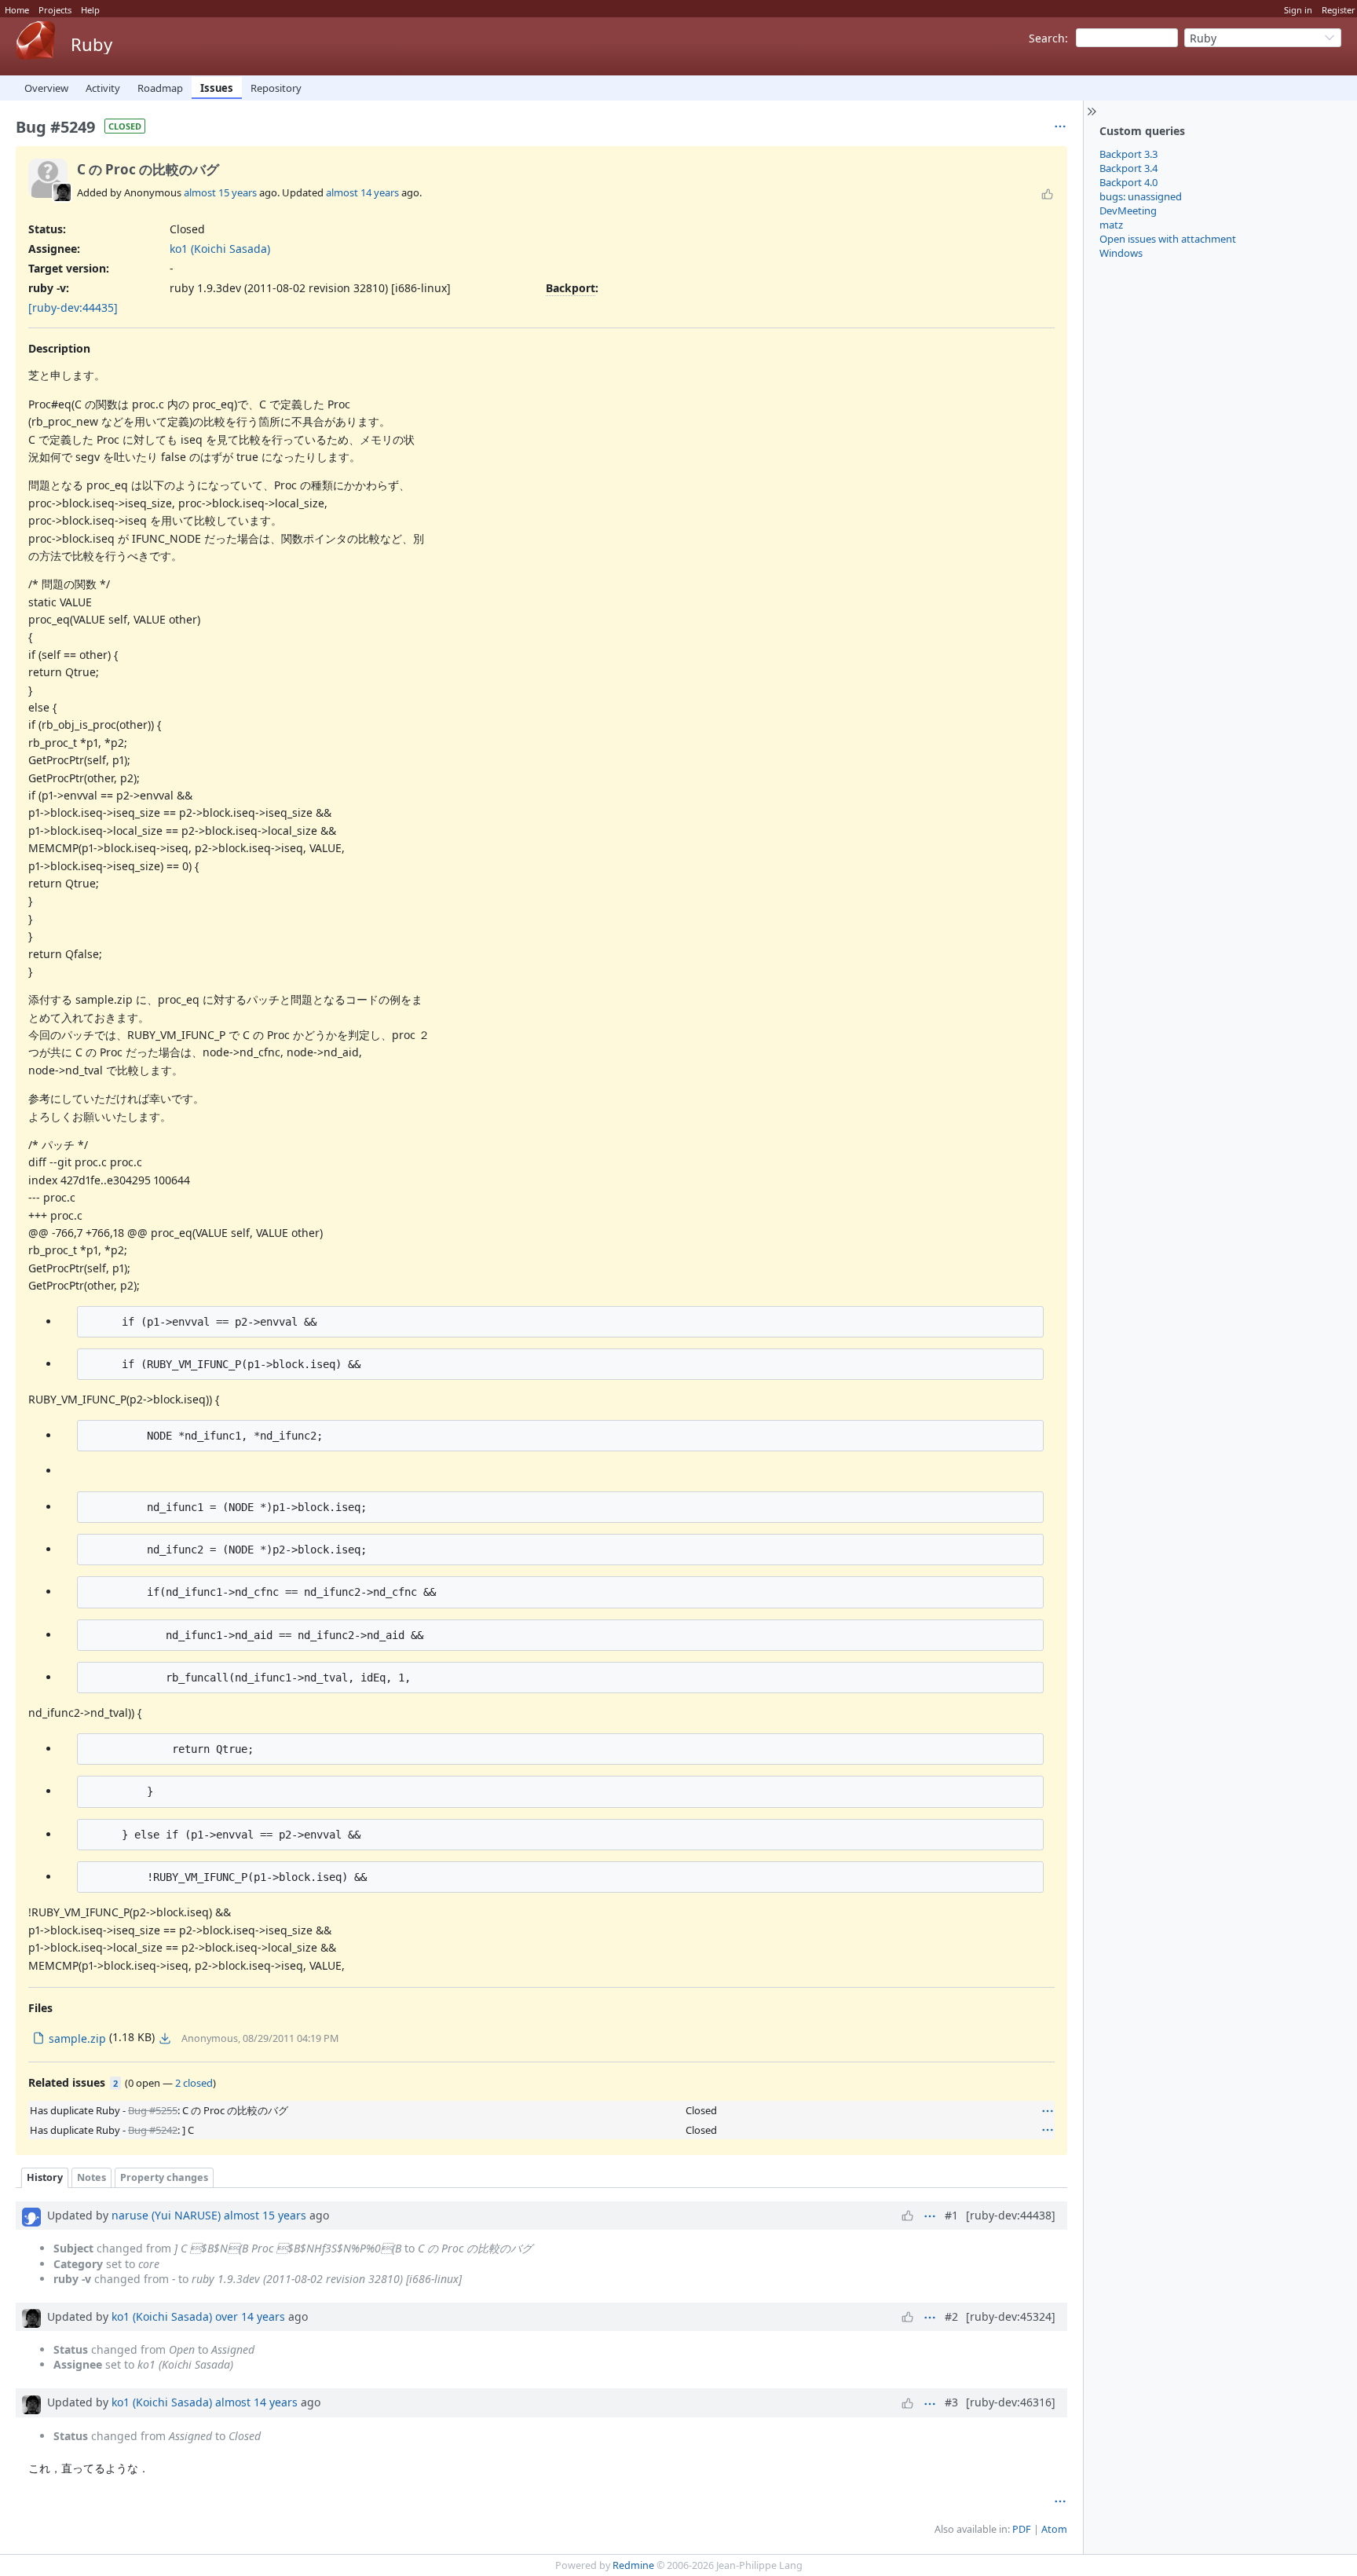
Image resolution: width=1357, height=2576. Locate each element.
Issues (217, 88)
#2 (951, 2316)
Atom (1054, 2529)
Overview (46, 88)
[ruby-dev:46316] (1011, 2402)
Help (90, 10)
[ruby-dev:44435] (73, 307)
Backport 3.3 (1128, 154)
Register (1339, 10)
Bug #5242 (153, 2130)
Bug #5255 (153, 2110)
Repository (276, 88)
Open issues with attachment (1168, 239)
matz (1111, 225)
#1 (951, 2215)
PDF (1022, 2529)
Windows (1121, 253)
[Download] (165, 2038)
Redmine (633, 2565)
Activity (103, 88)
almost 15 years (220, 192)
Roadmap (160, 88)
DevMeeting (1128, 210)
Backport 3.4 (1128, 168)
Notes (91, 2177)
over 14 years (250, 2316)
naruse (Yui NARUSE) (166, 2215)
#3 (951, 2402)
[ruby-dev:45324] (1011, 2316)
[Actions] (1048, 2111)
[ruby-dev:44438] (1011, 2215)
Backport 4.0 (1128, 182)
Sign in (1298, 10)
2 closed (194, 2083)
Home (17, 10)
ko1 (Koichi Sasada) (220, 249)
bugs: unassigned (1141, 196)
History (45, 2177)
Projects (55, 10)
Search (1047, 38)
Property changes (164, 2177)
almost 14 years (362, 192)
